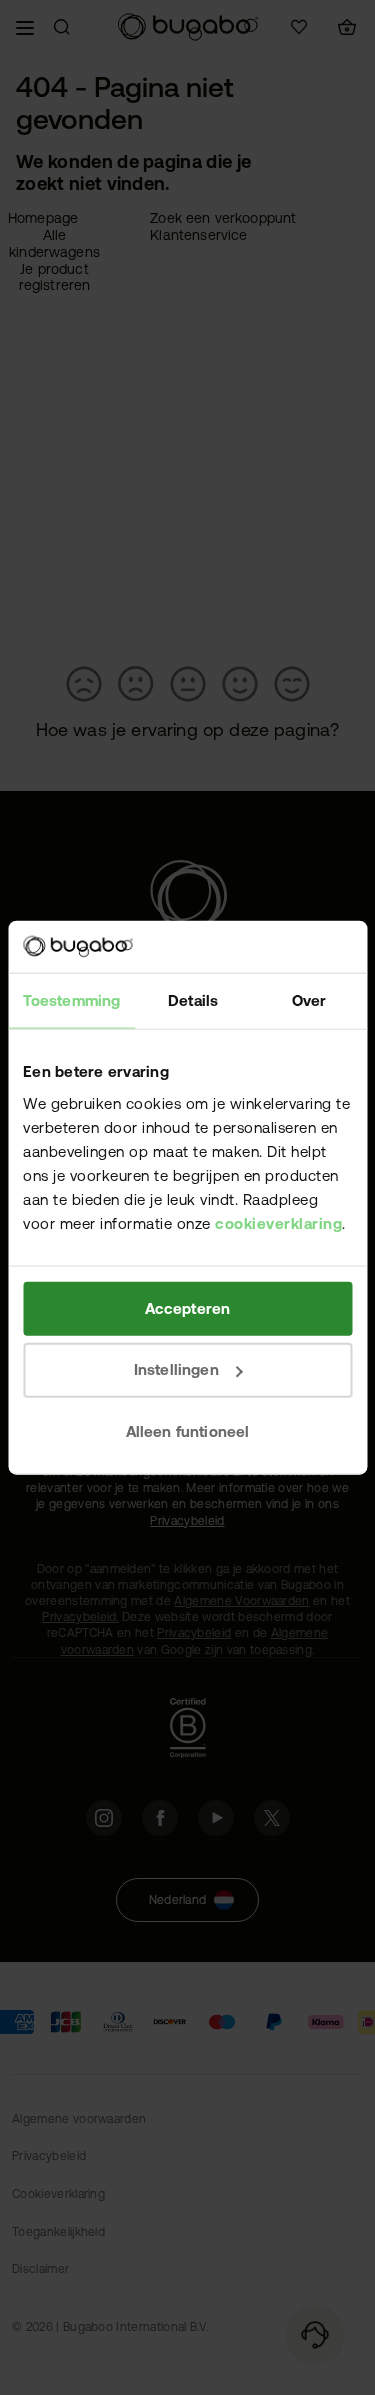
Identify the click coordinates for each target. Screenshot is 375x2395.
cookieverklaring (278, 1222)
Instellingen (176, 1369)
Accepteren (188, 1307)
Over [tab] (309, 1000)
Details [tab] (193, 1000)
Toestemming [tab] (71, 1000)
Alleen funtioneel (188, 1431)
